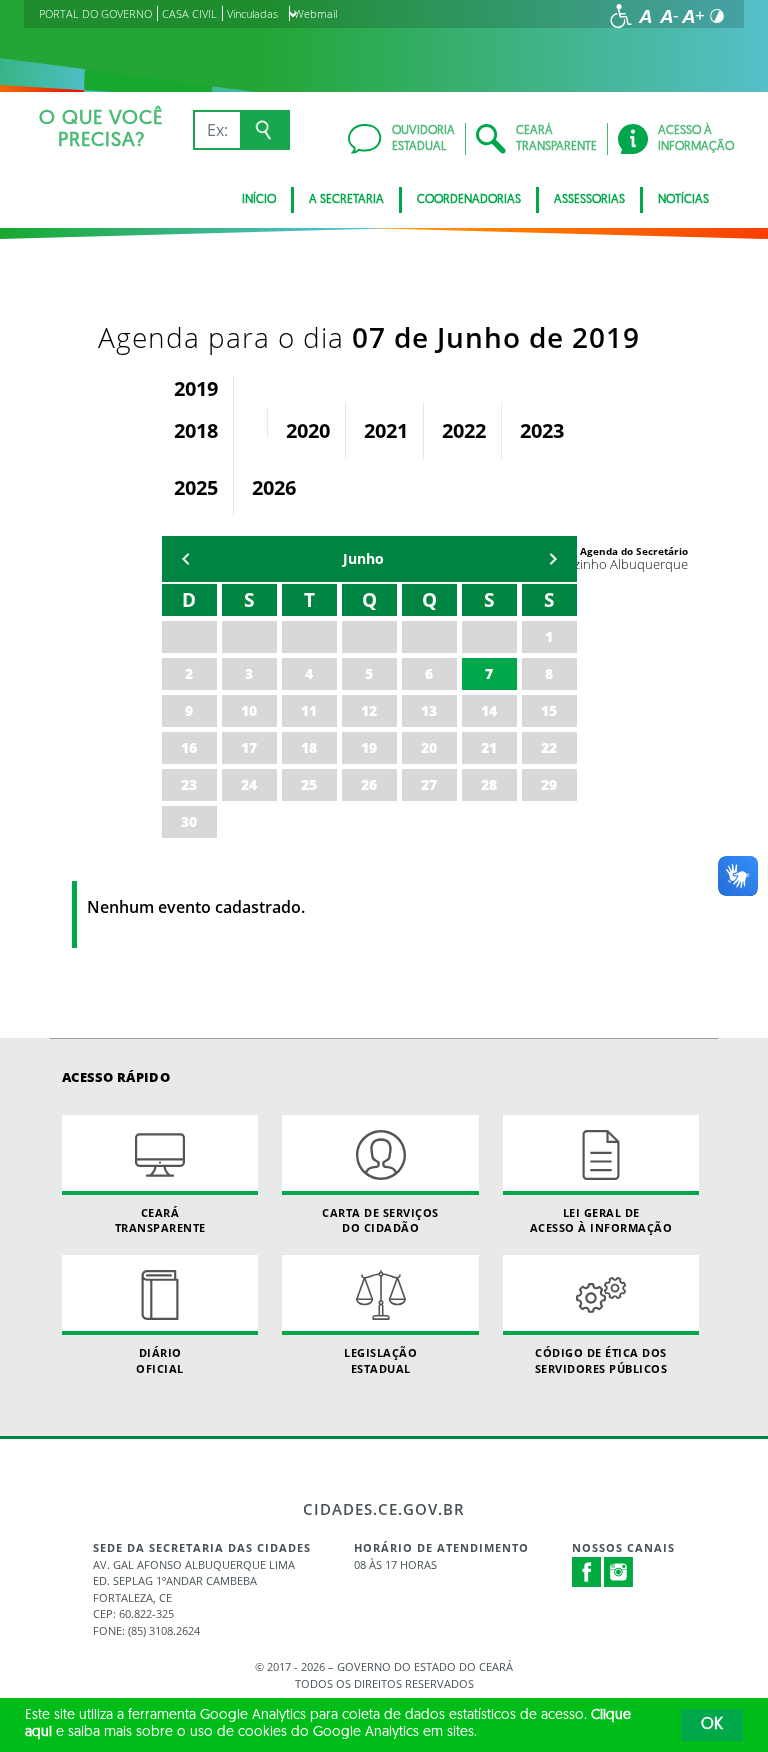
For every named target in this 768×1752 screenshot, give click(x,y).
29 (549, 784)
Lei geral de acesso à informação (601, 1220)
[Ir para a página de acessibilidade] (621, 16)
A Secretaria (346, 200)
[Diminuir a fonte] (669, 16)
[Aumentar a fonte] (693, 16)
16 (189, 747)
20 (429, 747)
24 (249, 784)
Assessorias (589, 200)
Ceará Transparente (160, 1220)
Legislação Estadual (380, 1360)
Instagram (619, 1572)
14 (489, 710)
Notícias (683, 200)
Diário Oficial (160, 1360)
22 (549, 747)
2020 (308, 430)
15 (549, 710)
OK (712, 1725)
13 (429, 710)
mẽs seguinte (553, 559)
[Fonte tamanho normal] (645, 16)
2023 (542, 430)
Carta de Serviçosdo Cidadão (380, 1220)
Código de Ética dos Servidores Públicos (601, 1360)
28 (489, 784)
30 (189, 821)
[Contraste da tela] (717, 16)
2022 (464, 430)
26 (369, 784)
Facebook (587, 1572)
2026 (274, 487)
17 (249, 747)
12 (369, 710)
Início (259, 200)
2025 (196, 487)
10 (249, 710)
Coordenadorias (469, 200)
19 (369, 747)
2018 (196, 430)
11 (309, 710)
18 (309, 747)
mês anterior (186, 559)
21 (489, 747)
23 (189, 784)
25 (309, 784)
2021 (386, 430)
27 (429, 784)
